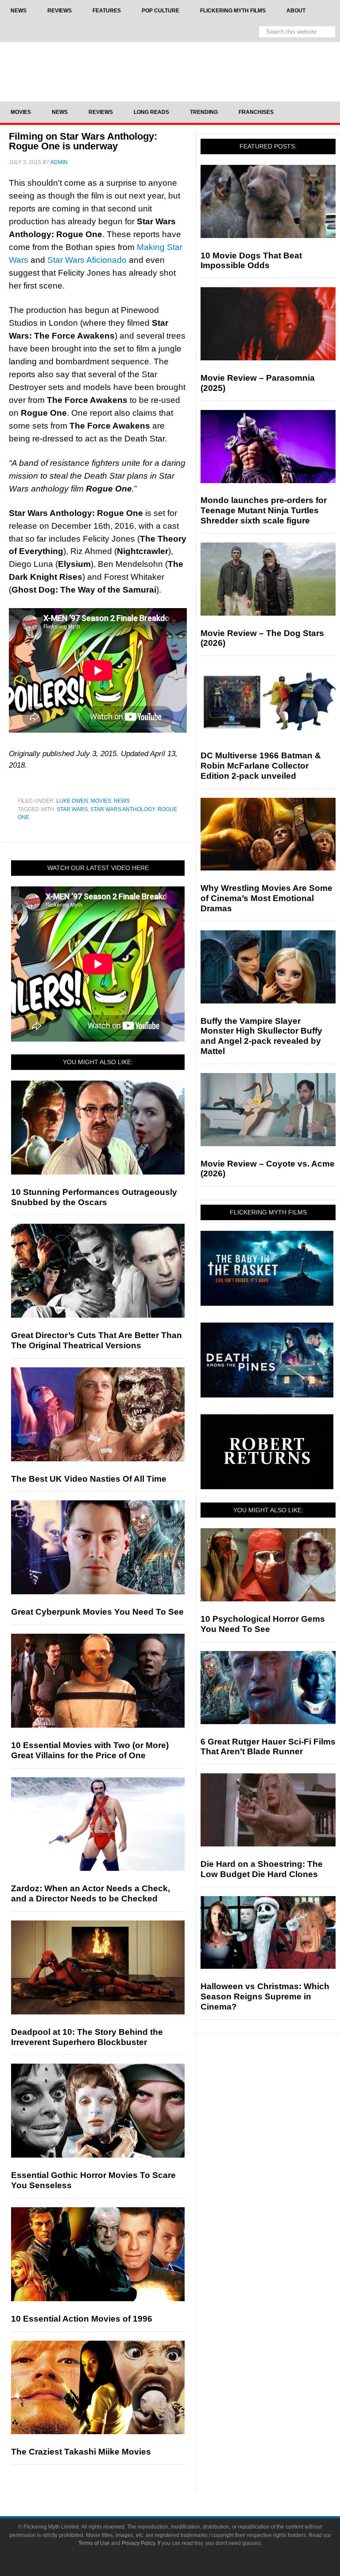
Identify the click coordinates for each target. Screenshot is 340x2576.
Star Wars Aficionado (87, 260)
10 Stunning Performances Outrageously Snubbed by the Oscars (94, 1197)
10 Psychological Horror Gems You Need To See (263, 1624)
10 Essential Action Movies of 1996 (82, 2319)
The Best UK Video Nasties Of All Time (89, 1479)
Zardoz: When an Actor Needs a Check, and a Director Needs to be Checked (91, 1893)
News (122, 801)
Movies (101, 801)
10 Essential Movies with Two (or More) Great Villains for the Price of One (90, 1750)
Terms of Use (94, 2543)
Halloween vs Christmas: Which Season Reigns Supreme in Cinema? (265, 1996)
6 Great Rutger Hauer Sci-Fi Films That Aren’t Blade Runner (268, 1747)
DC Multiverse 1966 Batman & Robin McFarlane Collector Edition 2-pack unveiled (261, 766)
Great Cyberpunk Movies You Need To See (97, 1612)
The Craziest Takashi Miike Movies (81, 2452)
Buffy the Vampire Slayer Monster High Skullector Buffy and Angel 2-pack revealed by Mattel (261, 1036)
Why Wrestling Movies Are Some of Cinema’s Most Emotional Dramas (267, 898)
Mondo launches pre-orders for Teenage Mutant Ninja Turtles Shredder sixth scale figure (264, 510)
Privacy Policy (138, 2543)
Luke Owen (72, 801)
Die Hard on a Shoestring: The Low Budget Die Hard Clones (262, 1869)
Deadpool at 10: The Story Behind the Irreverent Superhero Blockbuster (87, 2037)
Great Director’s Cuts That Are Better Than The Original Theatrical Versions (97, 1340)
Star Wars (72, 809)
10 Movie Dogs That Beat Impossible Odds (251, 261)
